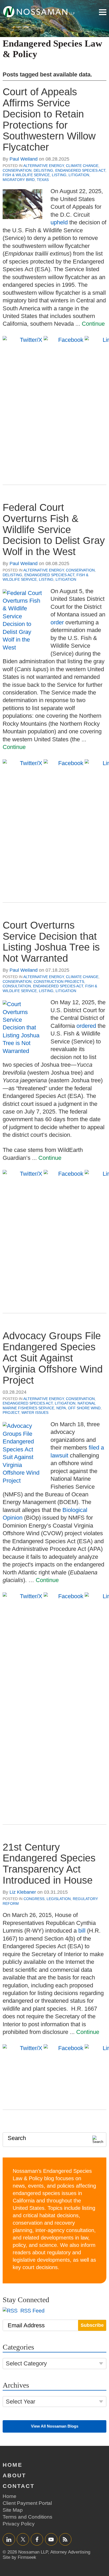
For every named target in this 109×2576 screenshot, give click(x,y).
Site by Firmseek (19, 2557)
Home (13, 2465)
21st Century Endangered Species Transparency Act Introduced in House (49, 1864)
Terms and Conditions (28, 2517)
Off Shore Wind (84, 1408)
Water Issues (35, 1412)
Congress (34, 1899)
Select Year (21, 2402)
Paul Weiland (24, 159)
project (11, 1412)
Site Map (13, 2510)
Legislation (59, 1899)
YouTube (51, 2539)
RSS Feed (32, 2311)
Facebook (37, 2539)
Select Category (26, 2363)
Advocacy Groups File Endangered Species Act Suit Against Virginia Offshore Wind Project (53, 1358)
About (14, 2475)
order (57, 622)
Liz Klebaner (23, 1892)
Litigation (79, 175)
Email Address (26, 2325)
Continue (93, 324)
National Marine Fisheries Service (49, 1406)
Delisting (43, 170)
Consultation (17, 986)
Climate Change (82, 166)
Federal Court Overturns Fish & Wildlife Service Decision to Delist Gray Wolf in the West (54, 530)
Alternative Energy (44, 166)
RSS (65, 2539)
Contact (19, 2486)
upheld (59, 222)
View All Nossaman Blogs (55, 2426)
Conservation (17, 170)
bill (82, 1931)
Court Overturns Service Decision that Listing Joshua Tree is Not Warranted (51, 942)
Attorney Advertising (70, 2552)
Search (17, 2138)
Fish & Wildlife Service (26, 175)
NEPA (61, 1408)
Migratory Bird (19, 180)
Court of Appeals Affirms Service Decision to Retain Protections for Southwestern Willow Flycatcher (49, 119)
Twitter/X (23, 2539)
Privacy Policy (19, 2524)
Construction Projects (59, 982)
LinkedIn (9, 2539)
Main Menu (103, 12)
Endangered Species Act (80, 170)
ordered (86, 1026)
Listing (59, 175)
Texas (43, 180)
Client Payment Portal (27, 2503)
